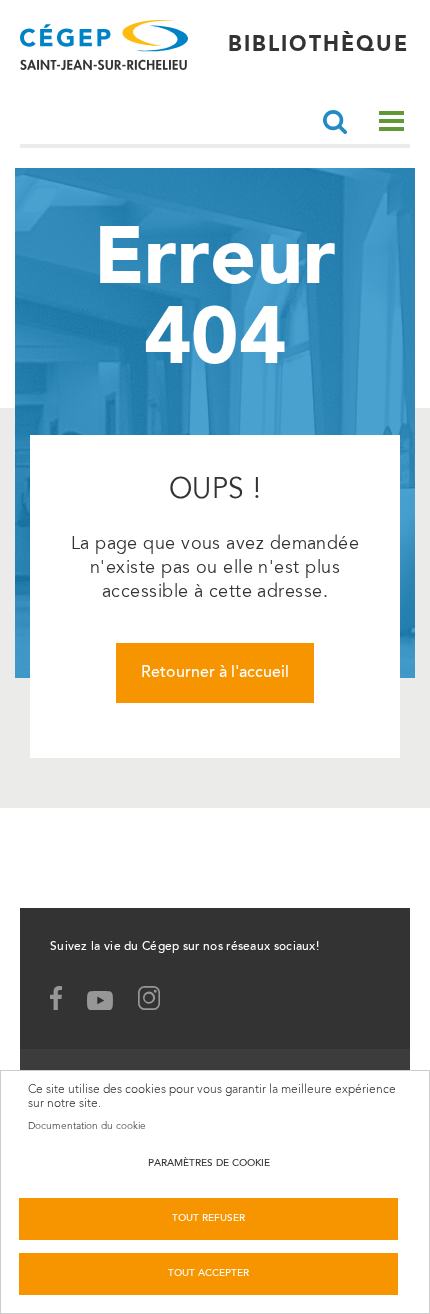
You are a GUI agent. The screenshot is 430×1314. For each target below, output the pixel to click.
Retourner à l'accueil (215, 673)
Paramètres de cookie (209, 1164)
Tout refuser (208, 1219)
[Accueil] (104, 45)
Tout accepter (208, 1274)
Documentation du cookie (87, 1126)
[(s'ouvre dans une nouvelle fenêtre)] (159, 1002)
